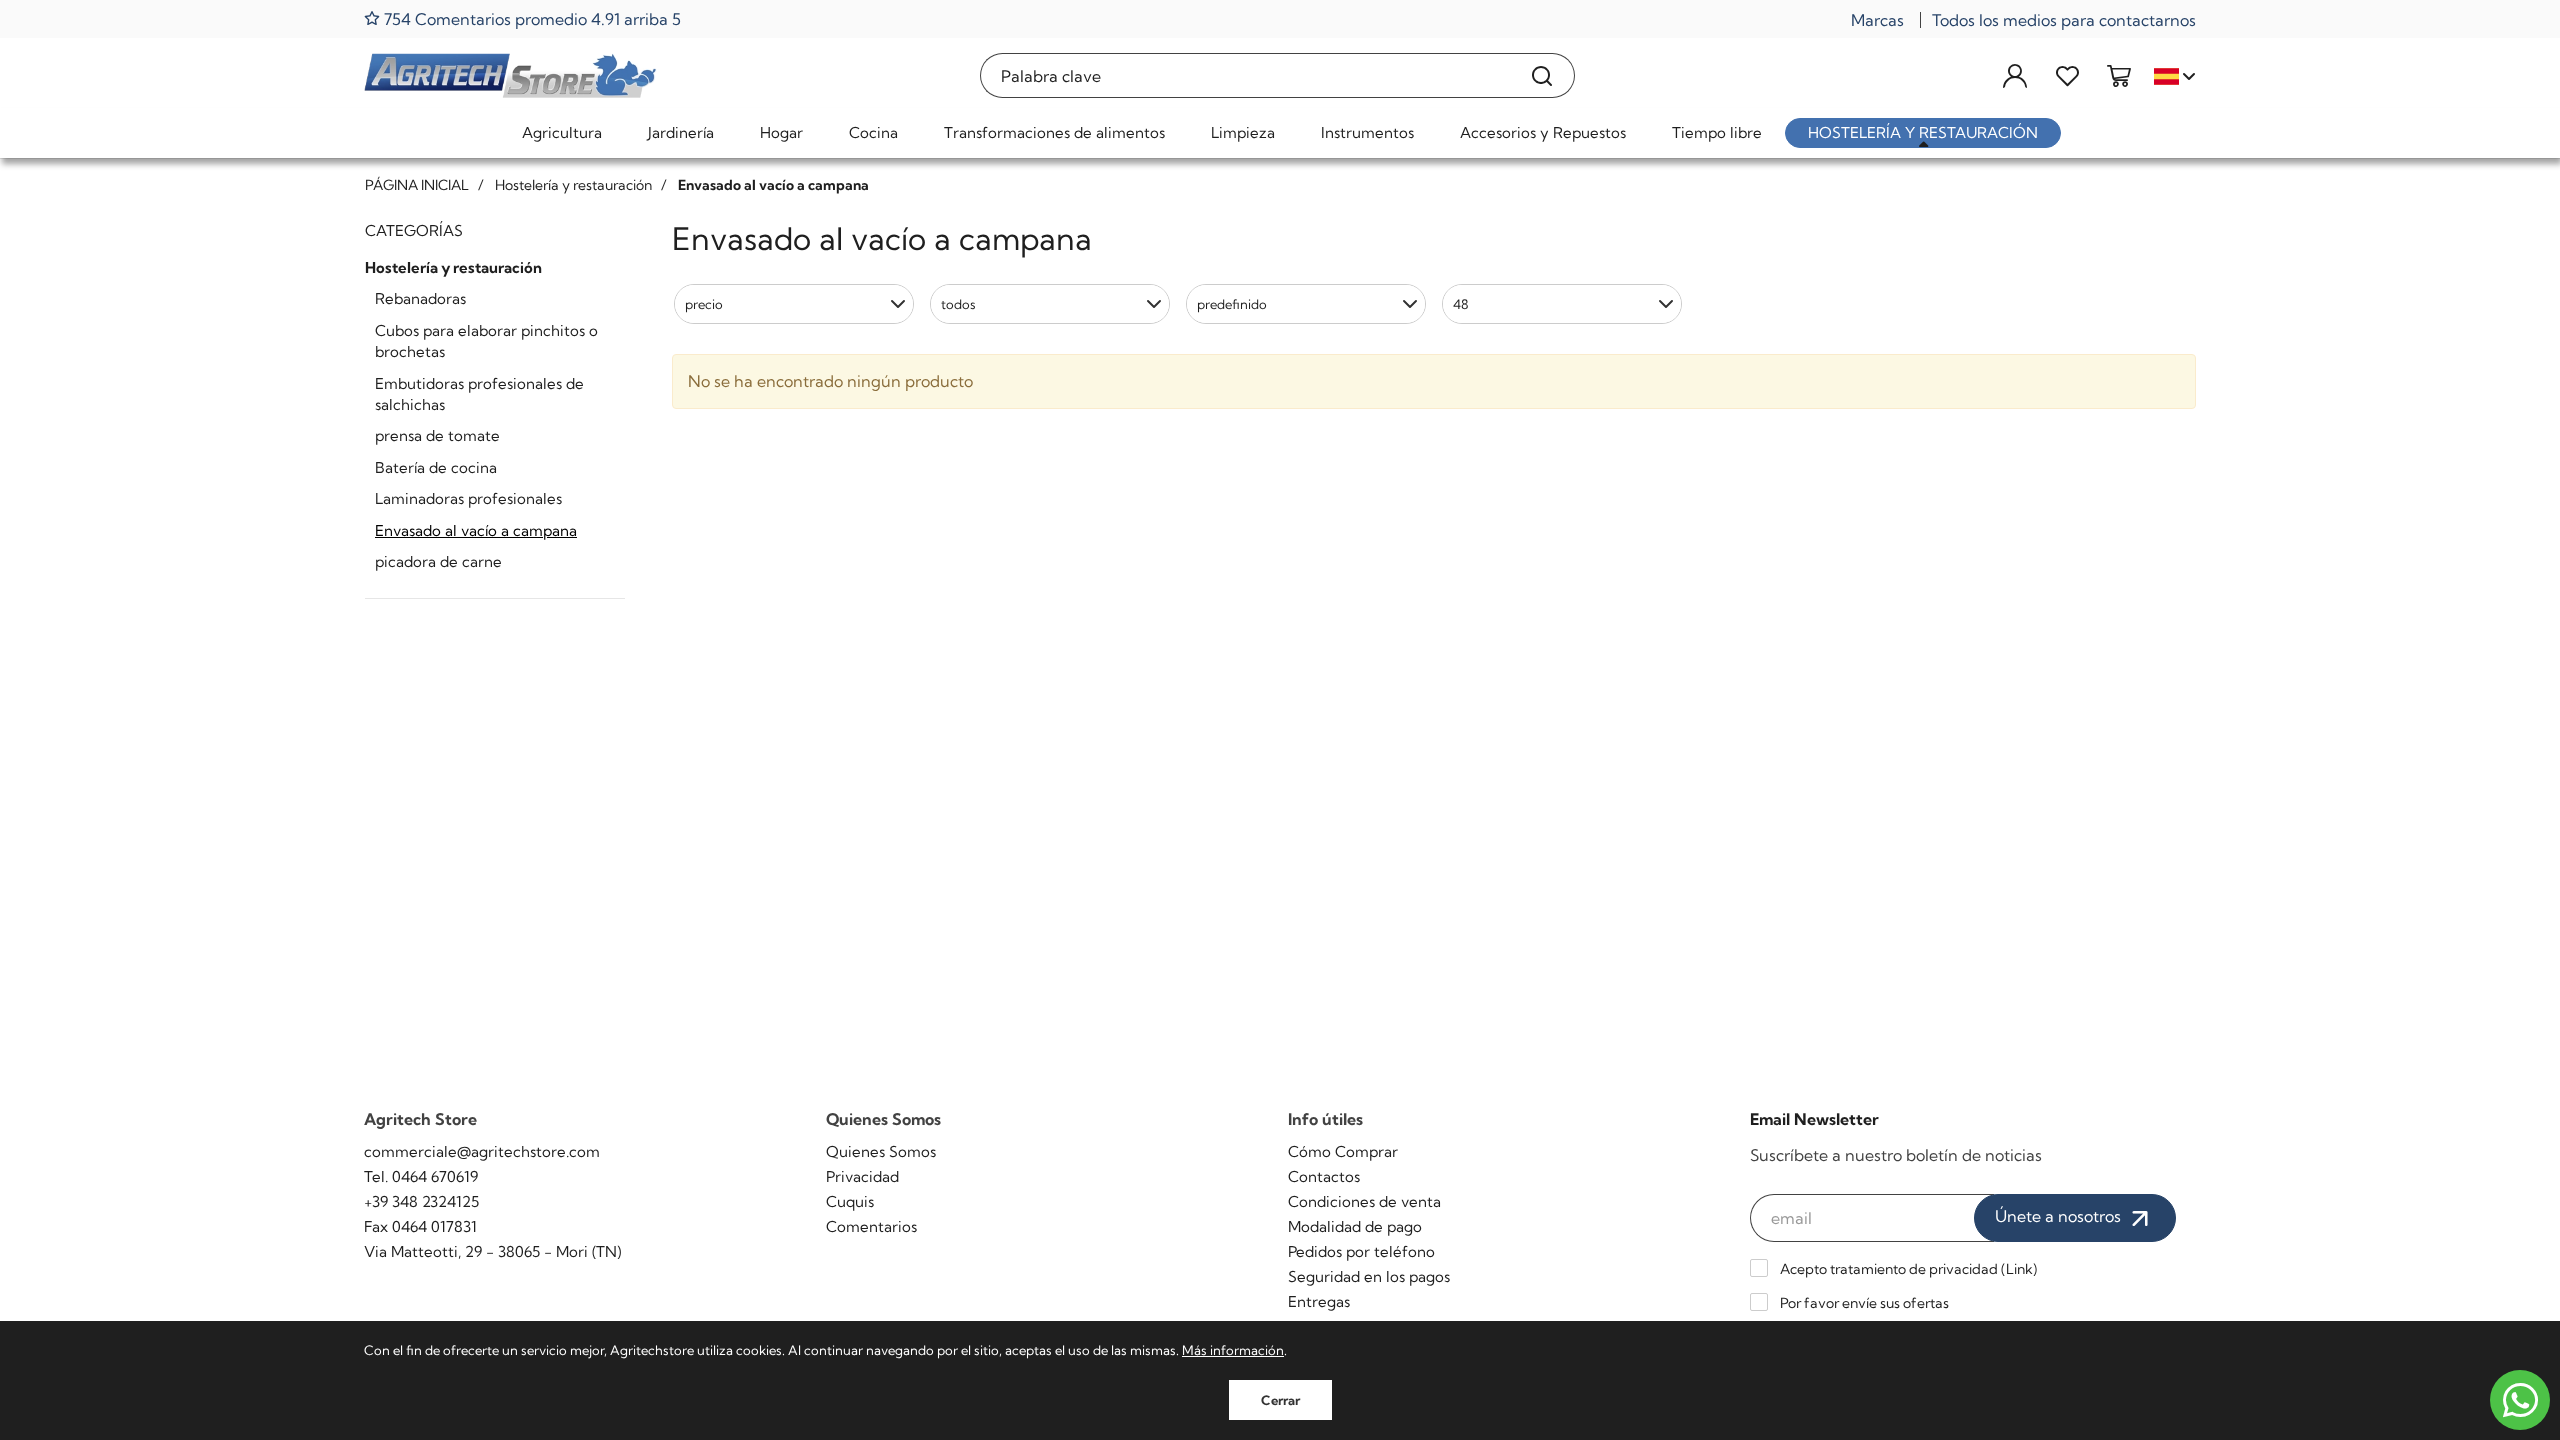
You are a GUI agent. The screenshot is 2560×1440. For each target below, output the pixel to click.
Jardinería (681, 132)
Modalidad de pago (1355, 1226)
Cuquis (850, 1201)
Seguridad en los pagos (1369, 1276)
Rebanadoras (420, 298)
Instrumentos (1367, 132)
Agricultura (562, 132)
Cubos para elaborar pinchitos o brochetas (486, 341)
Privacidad (862, 1176)
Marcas (1877, 20)
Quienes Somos (881, 1151)
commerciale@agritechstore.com (482, 1151)
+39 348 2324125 (421, 1201)
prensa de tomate (437, 435)
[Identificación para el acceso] (2015, 75)
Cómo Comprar (1343, 1151)
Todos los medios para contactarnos (2064, 20)
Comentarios (871, 1226)
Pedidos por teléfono (1361, 1251)
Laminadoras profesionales (468, 498)
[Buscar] (1542, 75)
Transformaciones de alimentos (1054, 132)
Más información (1233, 1350)
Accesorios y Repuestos (1543, 132)
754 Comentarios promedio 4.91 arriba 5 (530, 18)
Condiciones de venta (1364, 1201)
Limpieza (1243, 132)
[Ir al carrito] (2119, 75)
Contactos (1324, 1176)
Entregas (1319, 1301)
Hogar (781, 132)
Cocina (873, 132)
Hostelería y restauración (1923, 132)
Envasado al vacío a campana (476, 530)
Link (2019, 1269)
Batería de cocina (436, 467)
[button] (794, 304)
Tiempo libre (1717, 132)
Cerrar (1280, 1400)
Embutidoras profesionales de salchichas (479, 394)
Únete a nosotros (2060, 1216)
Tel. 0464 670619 (421, 1176)
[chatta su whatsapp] (2520, 1400)
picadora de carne (438, 561)
